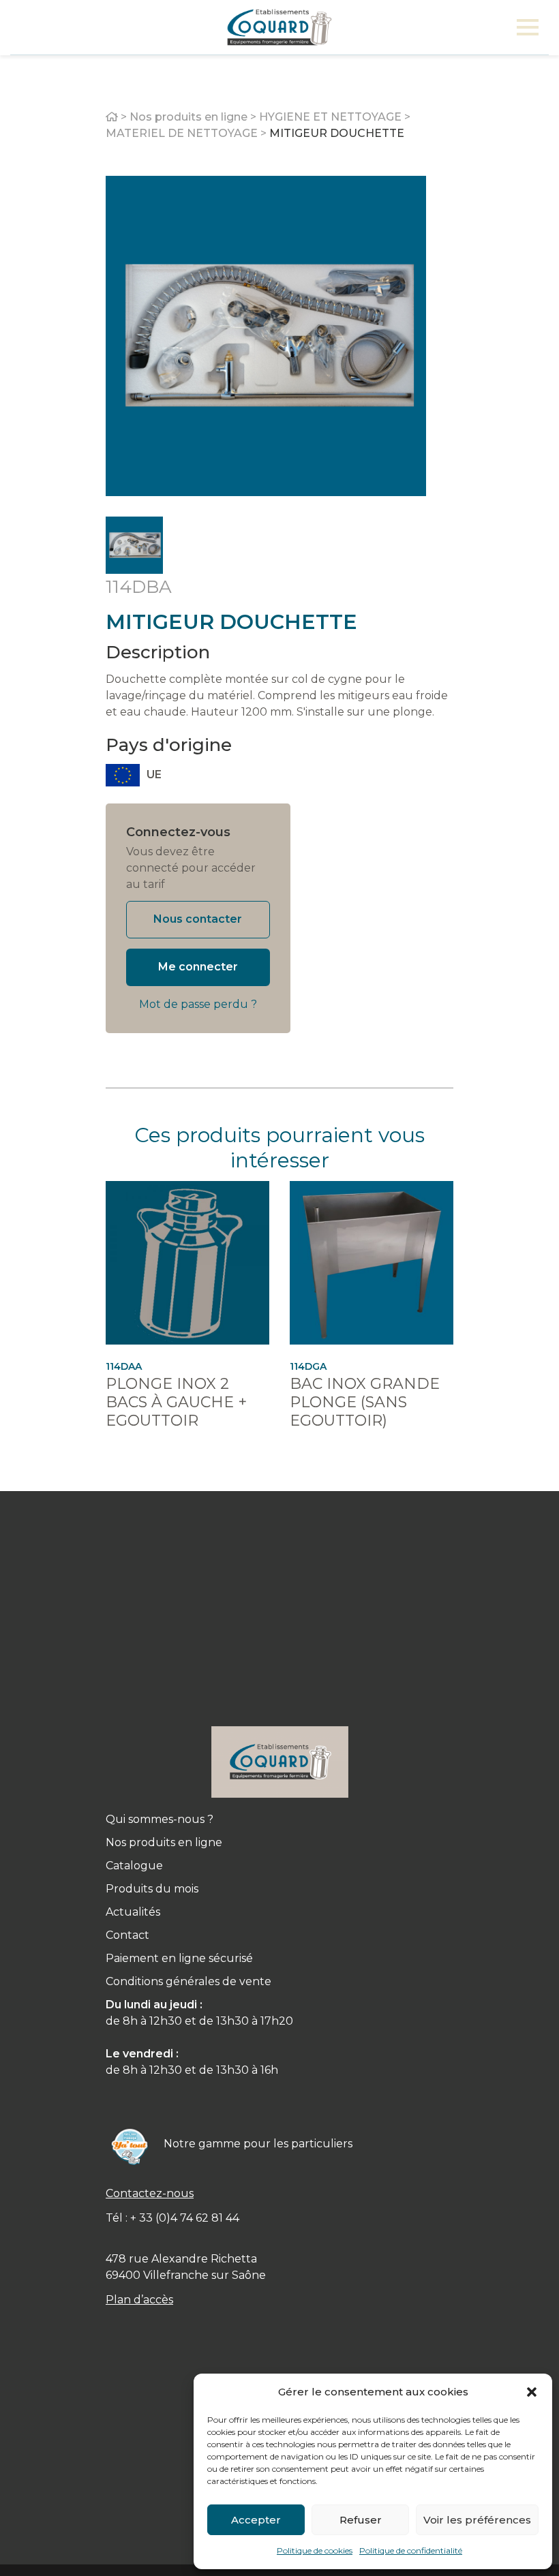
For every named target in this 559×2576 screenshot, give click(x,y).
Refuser (361, 2520)
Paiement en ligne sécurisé (179, 1958)
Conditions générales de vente (188, 1981)
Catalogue (134, 1866)
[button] (532, 2392)
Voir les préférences (477, 2520)
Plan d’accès (139, 2300)
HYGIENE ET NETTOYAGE (330, 117)
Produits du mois (152, 1889)
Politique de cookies (315, 2550)
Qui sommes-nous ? (160, 1819)
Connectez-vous (178, 832)
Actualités (133, 1912)
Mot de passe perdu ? (198, 1004)
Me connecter (198, 967)
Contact (127, 1935)
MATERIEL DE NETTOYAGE (182, 133)
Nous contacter (198, 919)
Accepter (256, 2520)
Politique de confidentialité (411, 2550)
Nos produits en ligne (188, 117)
